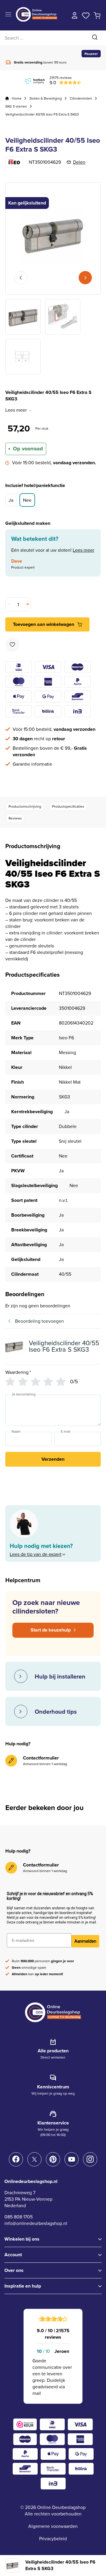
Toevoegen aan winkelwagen (44, 624)
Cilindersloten (81, 98)
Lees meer (16, 410)
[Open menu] (8, 15)
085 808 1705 (19, 2217)
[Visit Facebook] (16, 2159)
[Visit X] (34, 2159)
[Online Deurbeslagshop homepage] (37, 20)
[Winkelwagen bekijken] (97, 15)
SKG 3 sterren (16, 106)
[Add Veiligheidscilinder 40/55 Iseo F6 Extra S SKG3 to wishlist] (12, 645)
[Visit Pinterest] (53, 2159)
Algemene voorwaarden (53, 2526)
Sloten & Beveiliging (46, 98)
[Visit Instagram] (90, 2159)
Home (17, 98)
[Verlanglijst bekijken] (86, 15)
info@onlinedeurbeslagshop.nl (36, 2223)
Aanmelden (85, 1941)
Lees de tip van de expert (36, 1554)
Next (85, 278)
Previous (21, 278)
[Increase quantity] (27, 604)
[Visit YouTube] (72, 2159)
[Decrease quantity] (9, 604)
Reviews (15, 818)
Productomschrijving (25, 806)
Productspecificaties (68, 806)
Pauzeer (91, 54)
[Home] (7, 98)
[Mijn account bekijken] (75, 15)
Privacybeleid (53, 2539)
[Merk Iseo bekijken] (14, 162)
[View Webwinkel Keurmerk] (25, 2424)
